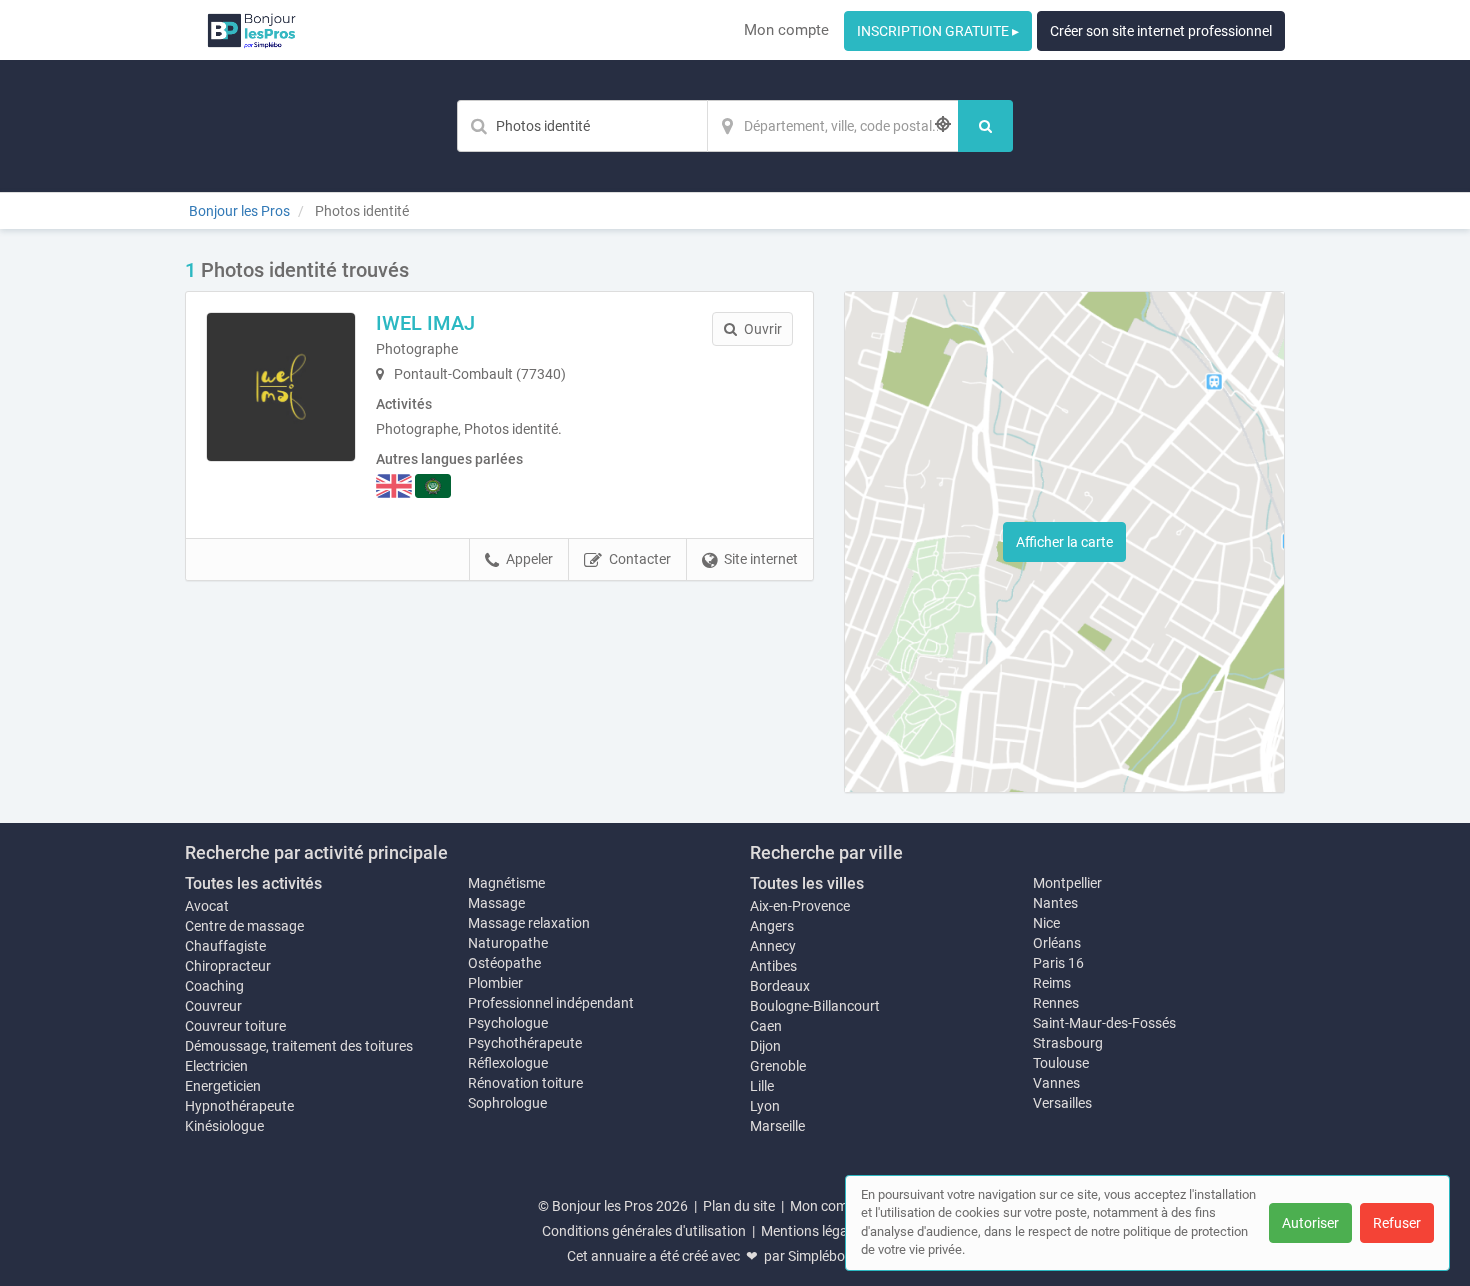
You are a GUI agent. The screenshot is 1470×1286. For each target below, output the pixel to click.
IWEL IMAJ (425, 323)
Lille (762, 1086)
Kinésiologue (224, 1126)
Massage (496, 903)
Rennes (1056, 1003)
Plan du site (739, 1206)
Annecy (773, 946)
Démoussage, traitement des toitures (299, 1046)
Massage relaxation (529, 923)
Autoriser (1310, 1223)
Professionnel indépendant (551, 1003)
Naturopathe (508, 943)
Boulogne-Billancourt (815, 1006)
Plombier (495, 983)
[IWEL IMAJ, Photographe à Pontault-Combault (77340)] (281, 387)
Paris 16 (1058, 963)
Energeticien (223, 1086)
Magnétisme (506, 883)
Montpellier (1067, 883)
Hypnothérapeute (239, 1106)
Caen (766, 1026)
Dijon (765, 1046)
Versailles (1062, 1103)
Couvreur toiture (235, 1026)
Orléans (1057, 943)
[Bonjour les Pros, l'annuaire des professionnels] (251, 30)
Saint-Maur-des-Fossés (1104, 1023)
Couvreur (213, 1006)
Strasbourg (1068, 1043)
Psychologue (508, 1023)
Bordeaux (780, 986)
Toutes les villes (807, 883)
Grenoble (778, 1066)
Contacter (640, 559)
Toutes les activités (253, 883)
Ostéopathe (504, 963)
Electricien (216, 1066)
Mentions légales (813, 1231)
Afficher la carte (1064, 542)
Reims (1052, 983)
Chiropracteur (228, 966)
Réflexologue (508, 1063)
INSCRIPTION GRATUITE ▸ (938, 31)
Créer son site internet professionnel (1161, 31)
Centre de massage (244, 926)
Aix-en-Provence (800, 906)
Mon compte (786, 30)
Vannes (1056, 1083)
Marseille (777, 1126)
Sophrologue (507, 1103)
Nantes (1055, 903)
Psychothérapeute (525, 1043)
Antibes (773, 966)
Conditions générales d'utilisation (644, 1231)
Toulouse (1061, 1063)
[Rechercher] (985, 126)
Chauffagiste (225, 946)
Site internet (761, 559)
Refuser (1397, 1223)
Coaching (214, 986)
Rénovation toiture (525, 1083)
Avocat (207, 906)
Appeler (529, 559)
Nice (1046, 923)
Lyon (765, 1106)
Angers (772, 926)
